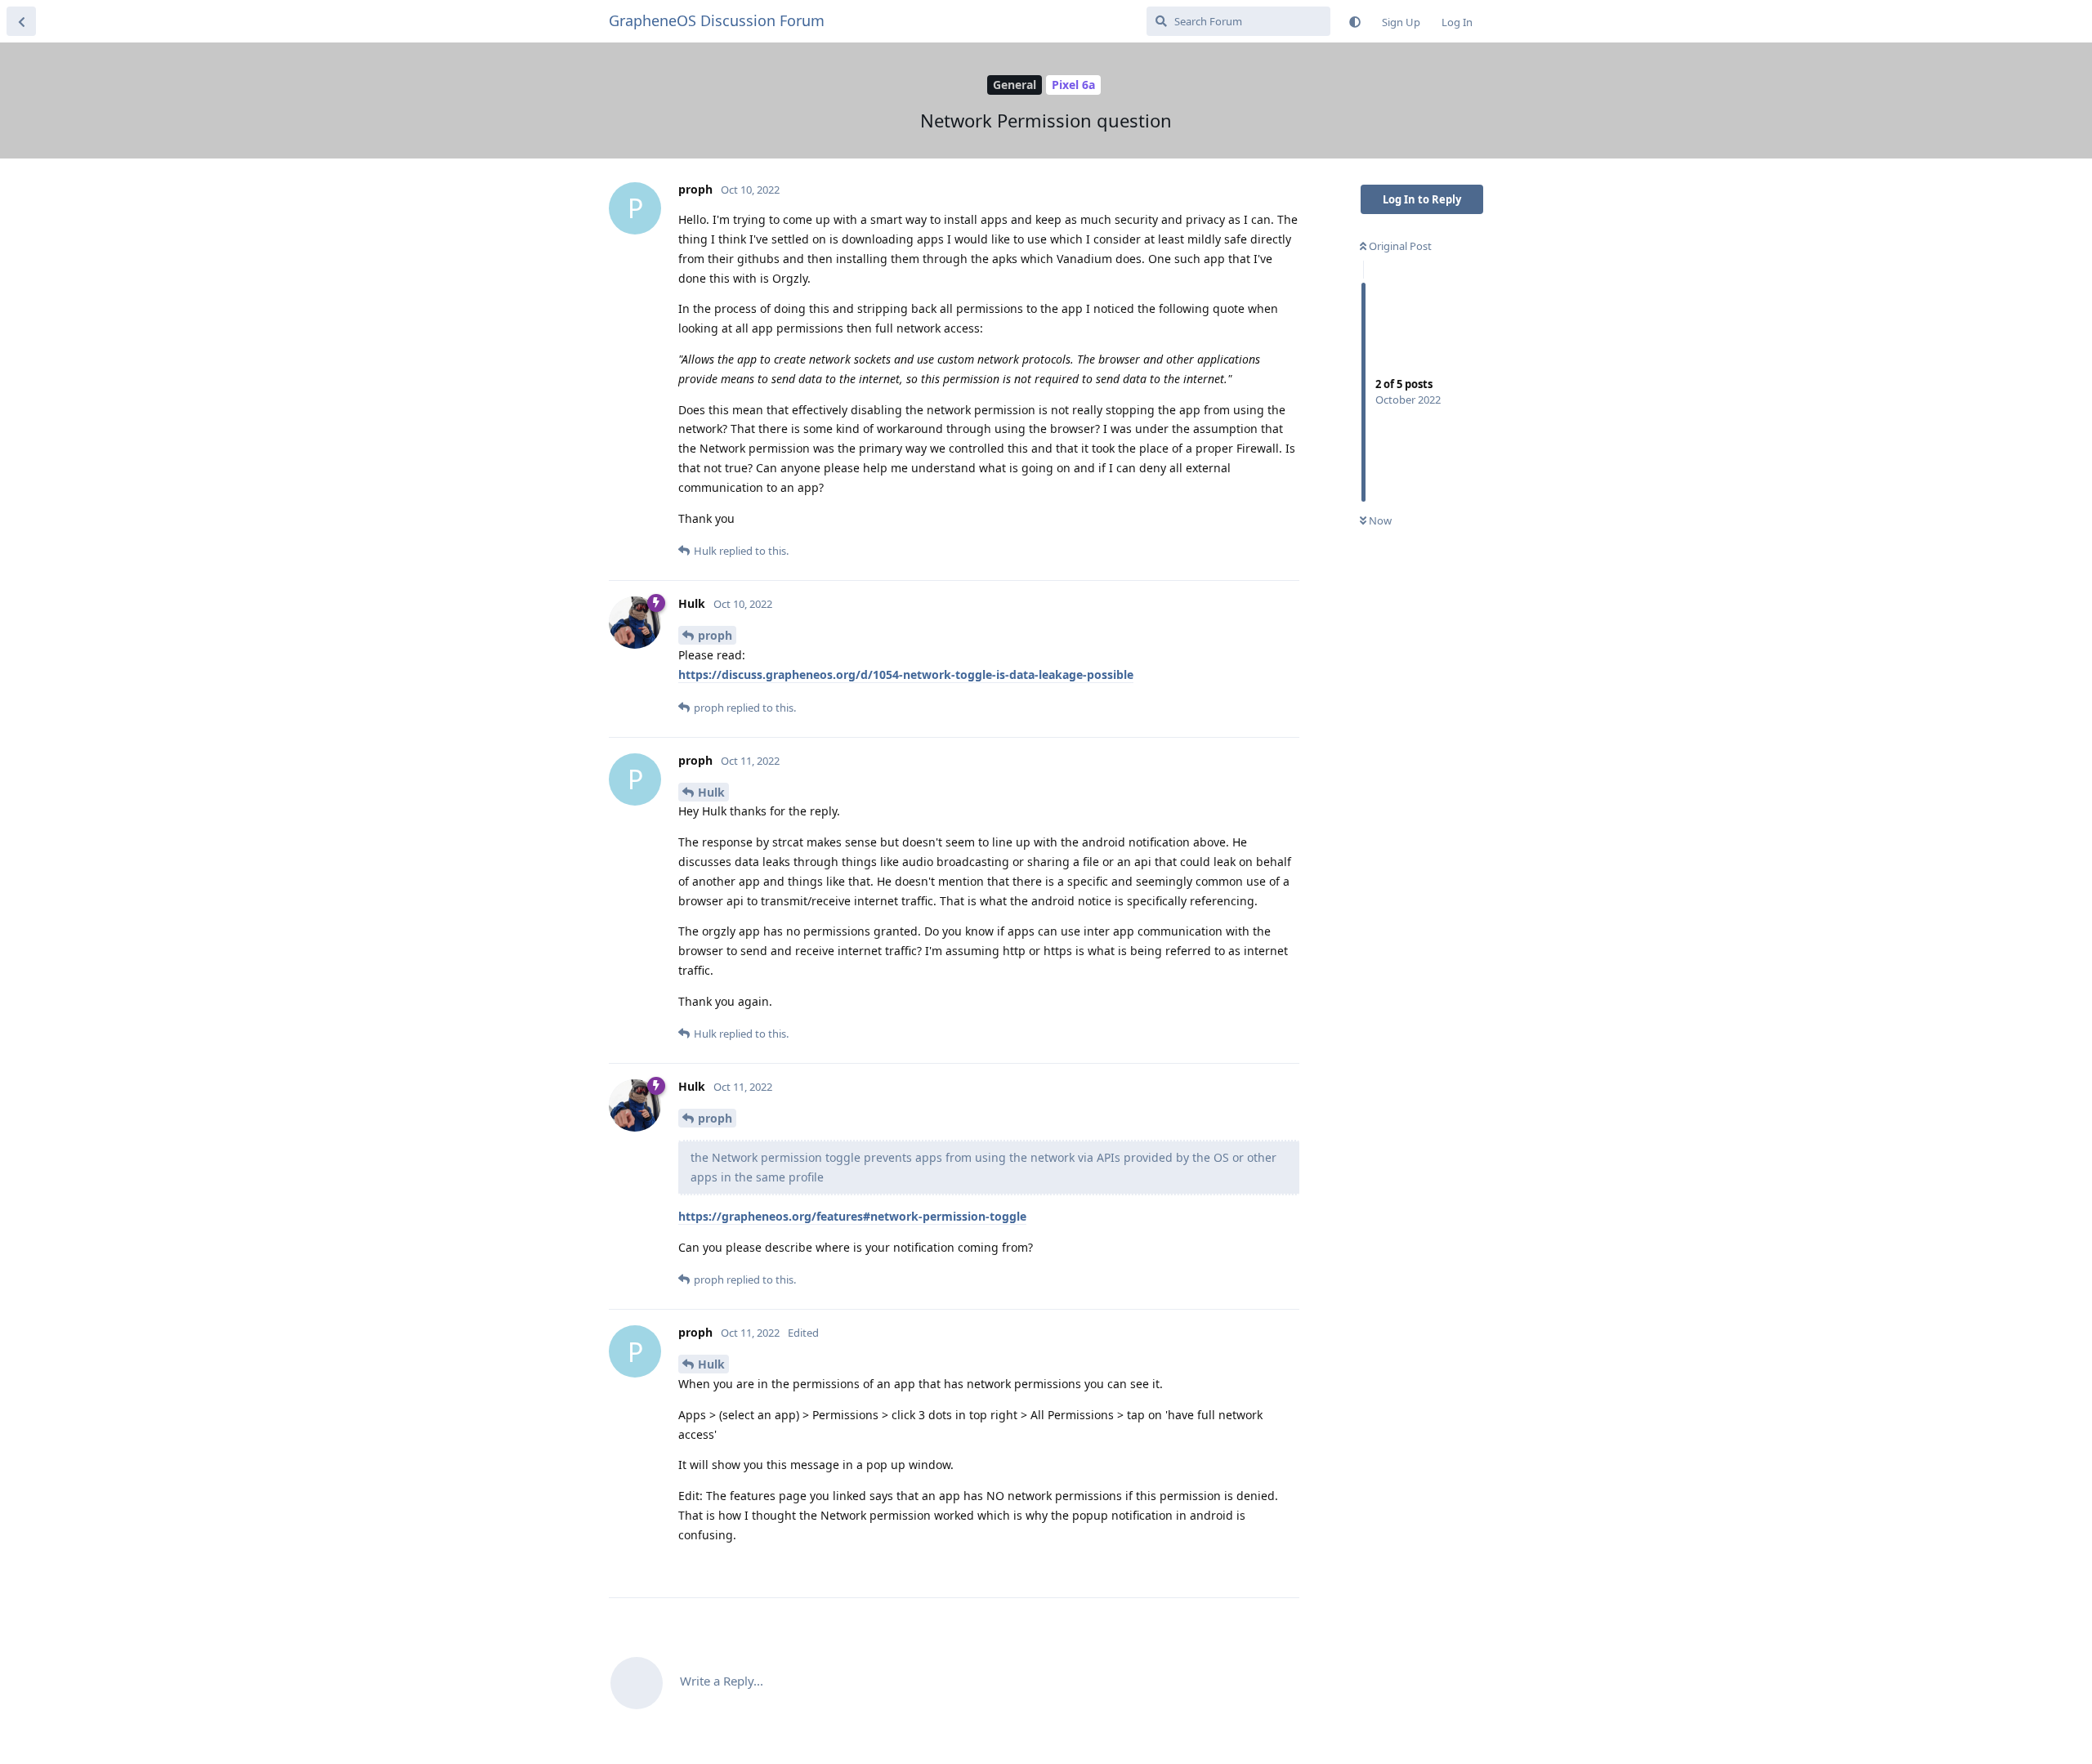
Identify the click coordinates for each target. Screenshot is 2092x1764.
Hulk (711, 792)
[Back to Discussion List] (21, 21)
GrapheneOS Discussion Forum (717, 20)
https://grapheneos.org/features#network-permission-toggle (852, 1216)
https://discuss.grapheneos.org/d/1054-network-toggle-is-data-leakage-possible (906, 674)
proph (715, 635)
